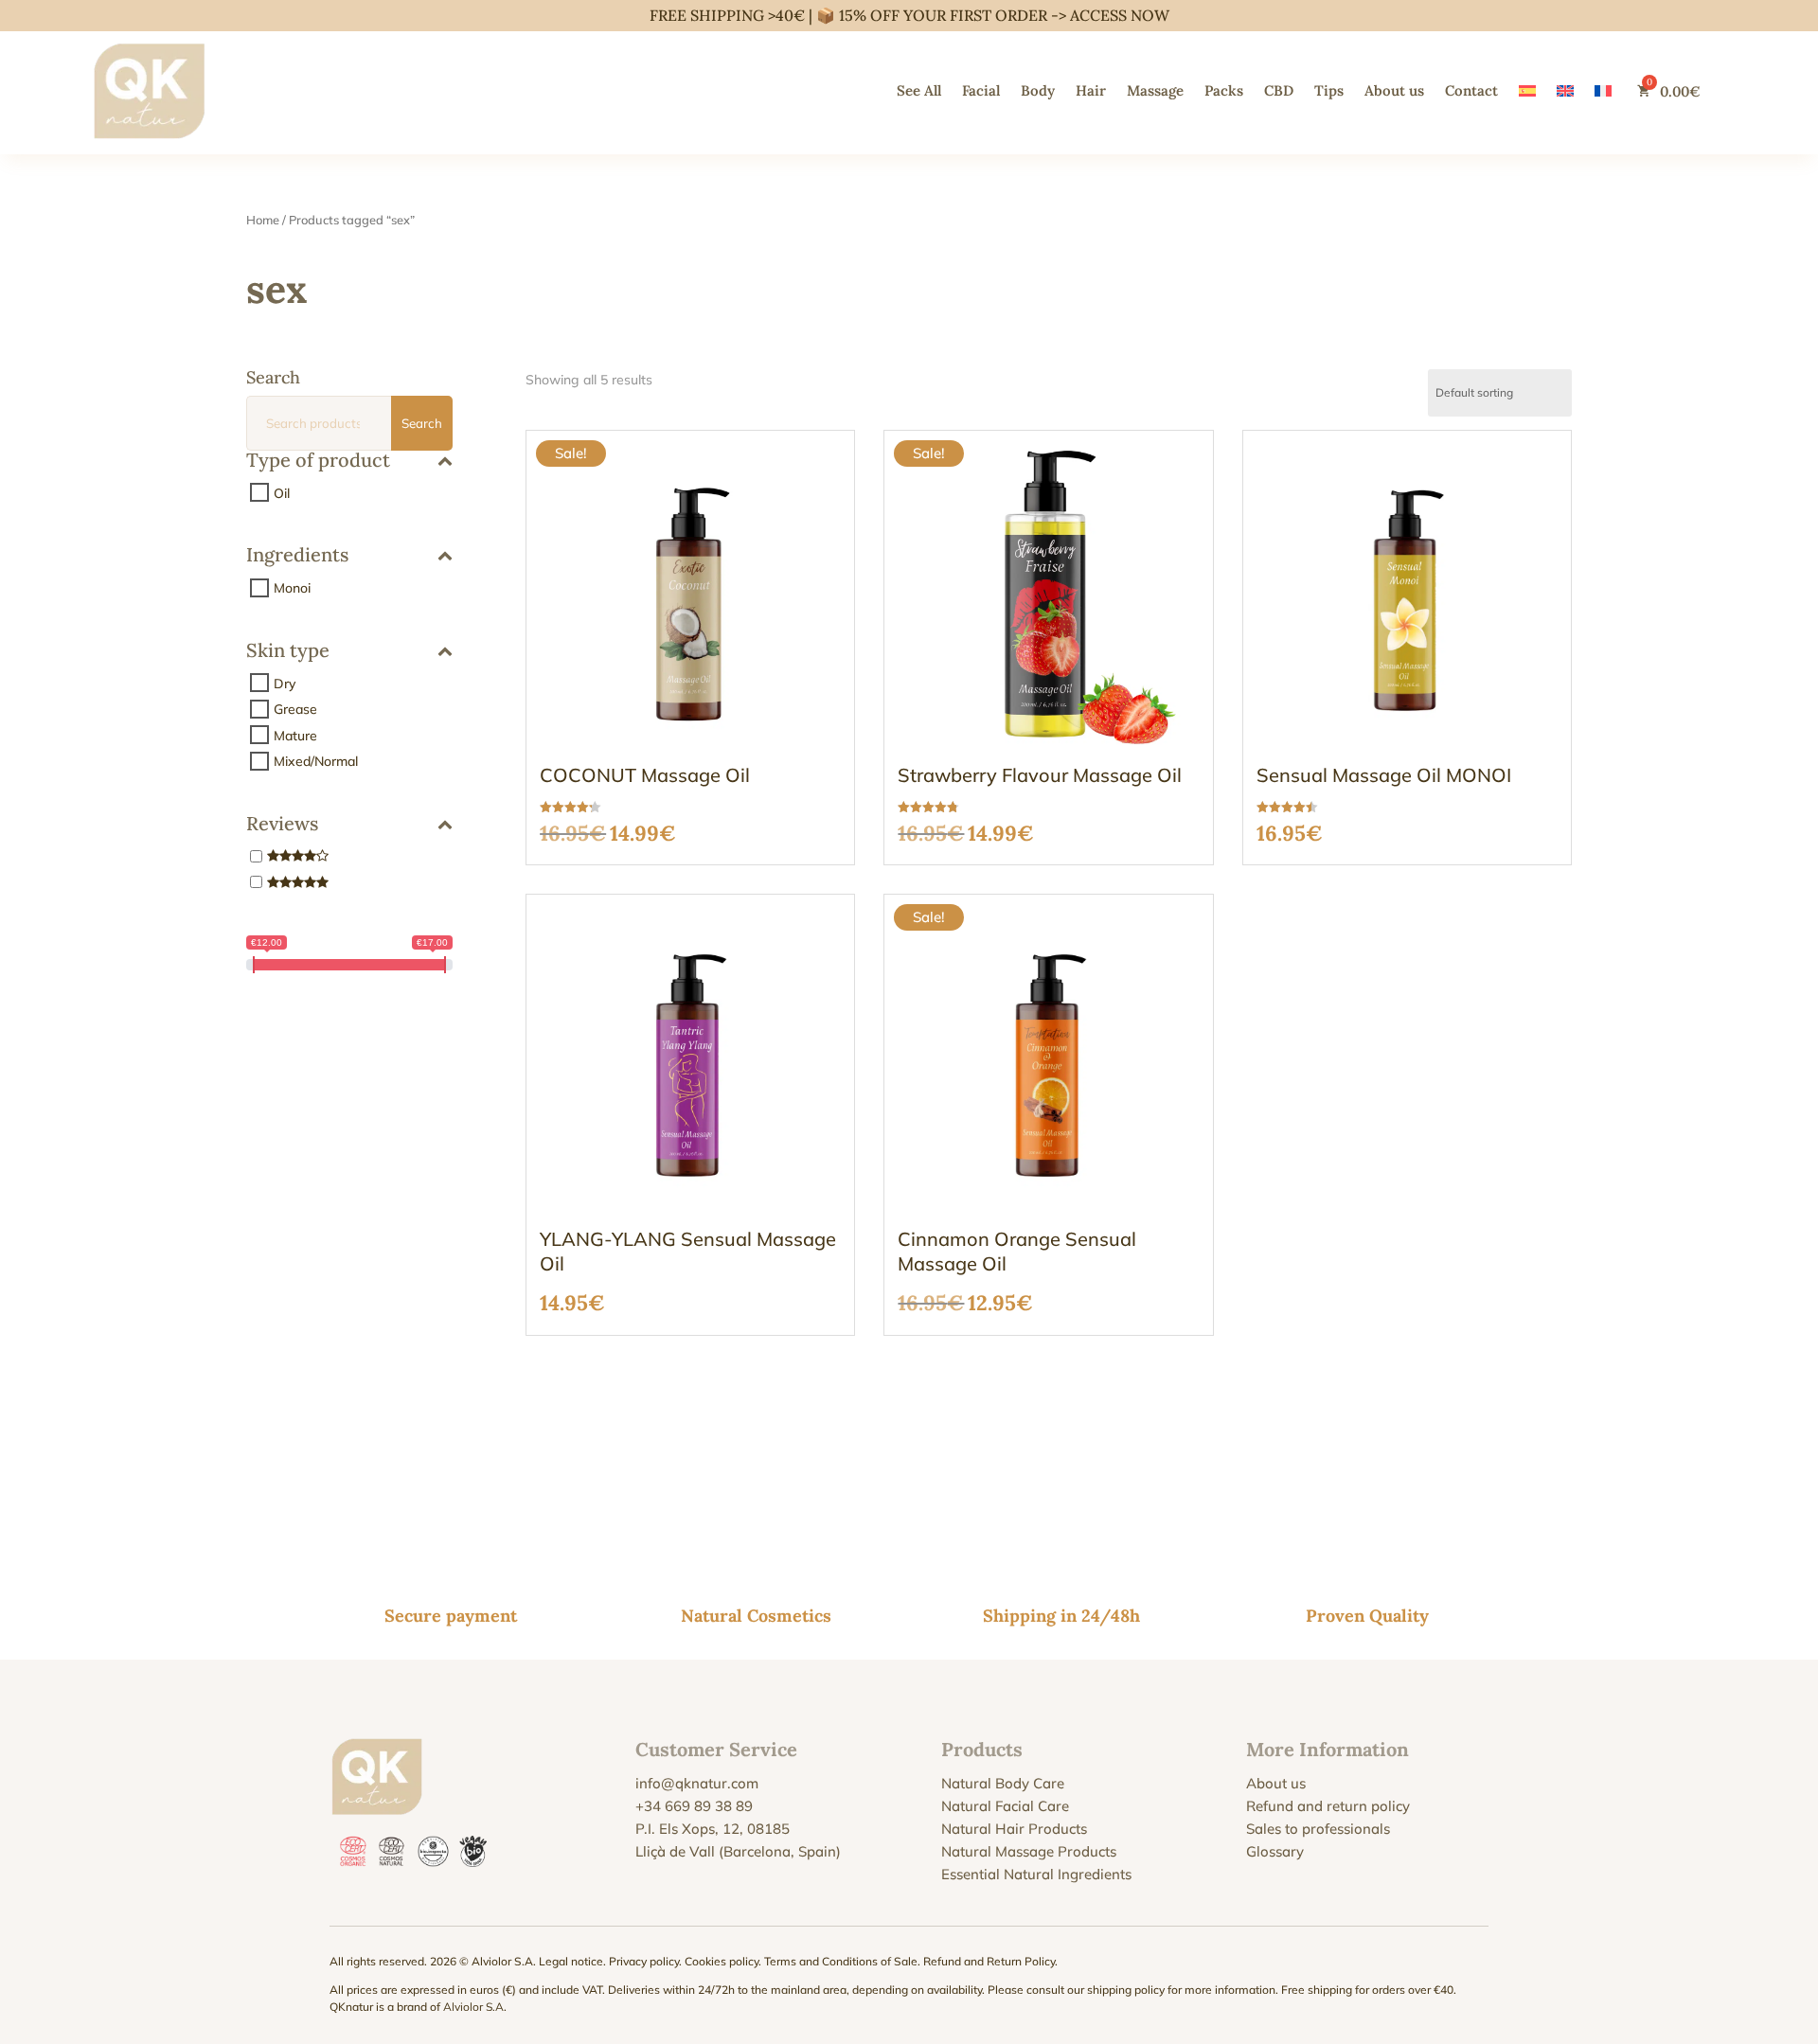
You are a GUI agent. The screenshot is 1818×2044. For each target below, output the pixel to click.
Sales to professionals (1318, 1829)
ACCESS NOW (1120, 15)
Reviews (282, 825)
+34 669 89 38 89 (694, 1806)
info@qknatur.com (697, 1783)
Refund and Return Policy (989, 1961)
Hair (1091, 90)
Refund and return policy (1328, 1806)
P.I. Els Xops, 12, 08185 (713, 1829)
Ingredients (297, 556)
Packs (1224, 90)
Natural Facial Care (1005, 1806)
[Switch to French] (1603, 91)
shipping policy (1126, 1990)
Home (263, 220)
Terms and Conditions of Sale (841, 1961)
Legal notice (571, 1961)
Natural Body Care (1003, 1783)
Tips (1329, 90)
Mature (295, 735)
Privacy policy (644, 1961)
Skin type (288, 651)
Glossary (1275, 1851)
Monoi (292, 588)
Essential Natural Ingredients (1036, 1874)
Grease (295, 709)
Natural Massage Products (1029, 1851)
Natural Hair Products (1014, 1829)
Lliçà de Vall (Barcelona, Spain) (738, 1851)
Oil (282, 492)
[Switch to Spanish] (1527, 91)
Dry (285, 683)
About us (1394, 90)
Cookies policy (722, 1961)
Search (422, 423)
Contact (1471, 90)
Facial (981, 90)
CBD (1279, 90)
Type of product (318, 461)
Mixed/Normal (316, 761)
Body (1038, 90)
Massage (1155, 90)
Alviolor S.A (473, 2007)
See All (919, 90)
